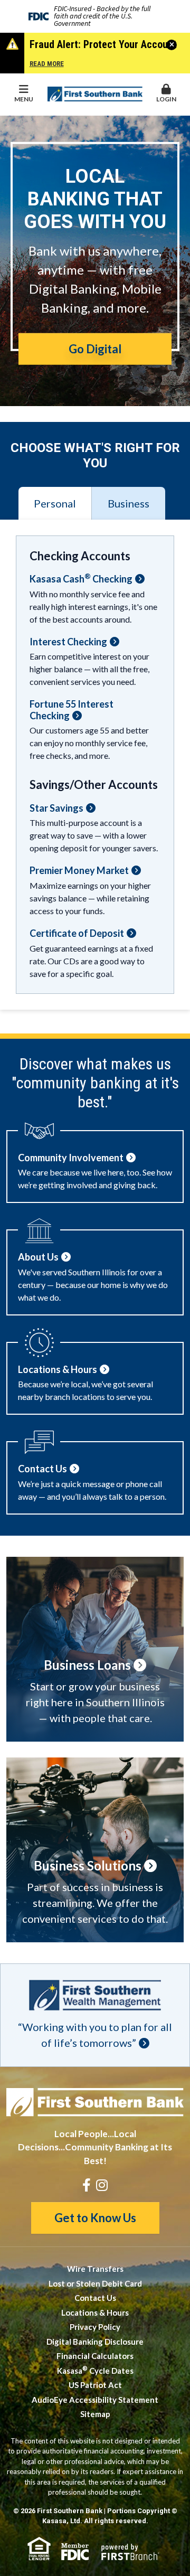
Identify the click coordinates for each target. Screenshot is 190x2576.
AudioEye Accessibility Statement (95, 2400)
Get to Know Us (95, 2218)
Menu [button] (24, 99)
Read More (47, 64)
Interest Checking (68, 642)
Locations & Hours (95, 2312)
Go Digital (95, 349)
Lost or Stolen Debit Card (95, 2283)
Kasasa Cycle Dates (95, 2371)
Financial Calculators (95, 2356)
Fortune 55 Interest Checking (72, 710)
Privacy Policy (95, 2327)
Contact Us (95, 2298)
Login (166, 99)
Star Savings (56, 808)
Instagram (102, 2185)
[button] (166, 94)
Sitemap (95, 2414)
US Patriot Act (95, 2385)
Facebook (87, 2185)
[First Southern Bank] (95, 93)
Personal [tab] (55, 503)
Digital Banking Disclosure (95, 2342)
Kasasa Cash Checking (81, 579)
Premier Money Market (79, 871)
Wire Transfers (95, 2269)
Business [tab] (129, 503)
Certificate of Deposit (77, 933)
